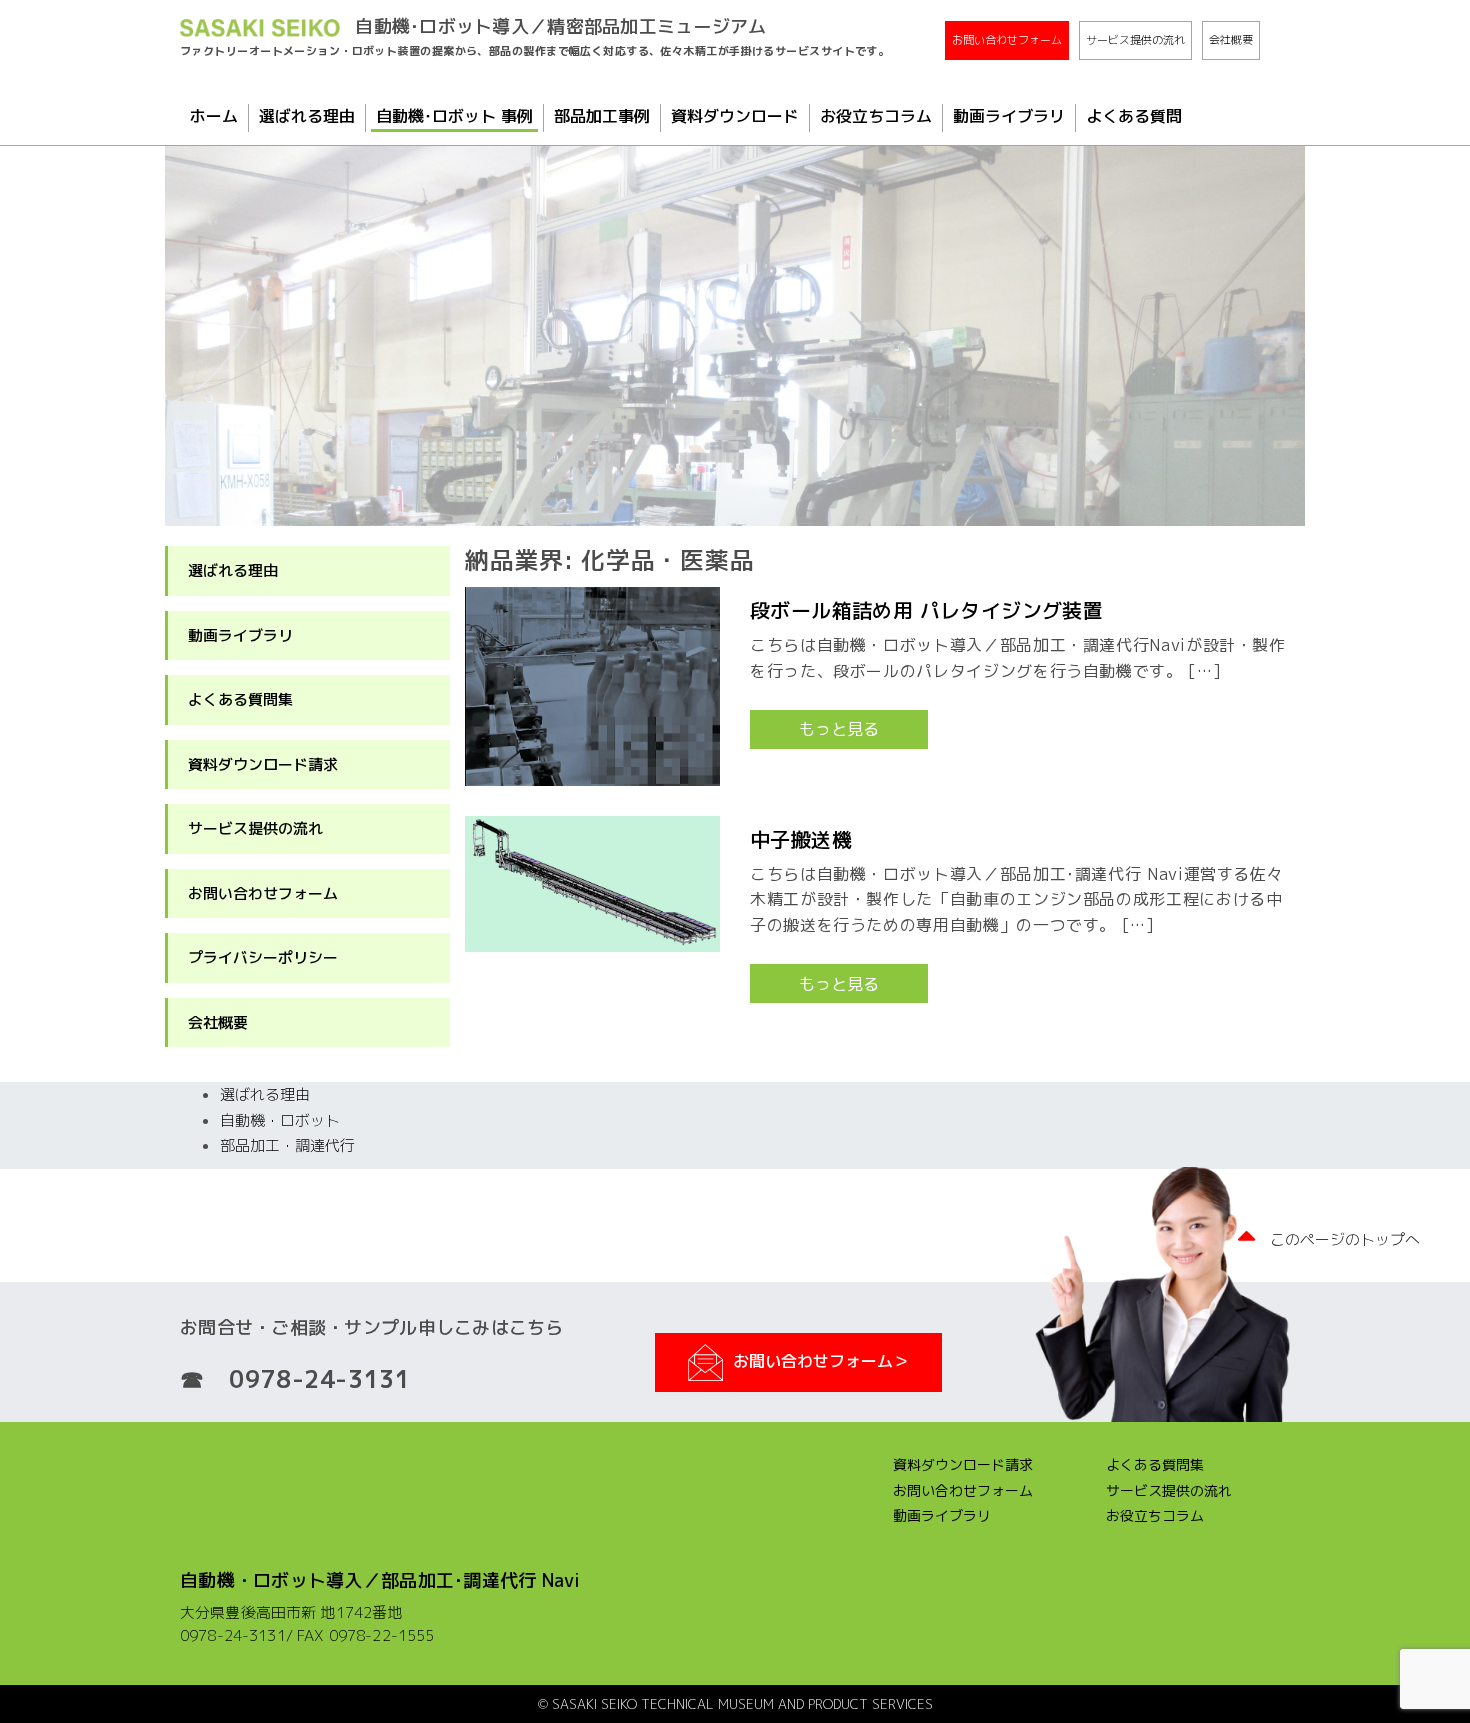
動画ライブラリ (1009, 116)
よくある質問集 (240, 699)
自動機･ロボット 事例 (454, 116)
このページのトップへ (1345, 1239)
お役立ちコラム (876, 116)
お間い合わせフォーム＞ (821, 1361)
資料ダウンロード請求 (263, 764)
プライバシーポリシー (263, 957)
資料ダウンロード (735, 116)
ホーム (214, 116)
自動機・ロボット (280, 1120)
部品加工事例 (602, 116)
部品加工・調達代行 (287, 1145)
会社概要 (1231, 40)
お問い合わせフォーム (1007, 40)
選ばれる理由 (307, 116)
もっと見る (839, 729)
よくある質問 (1134, 116)
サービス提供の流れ (1135, 40)
